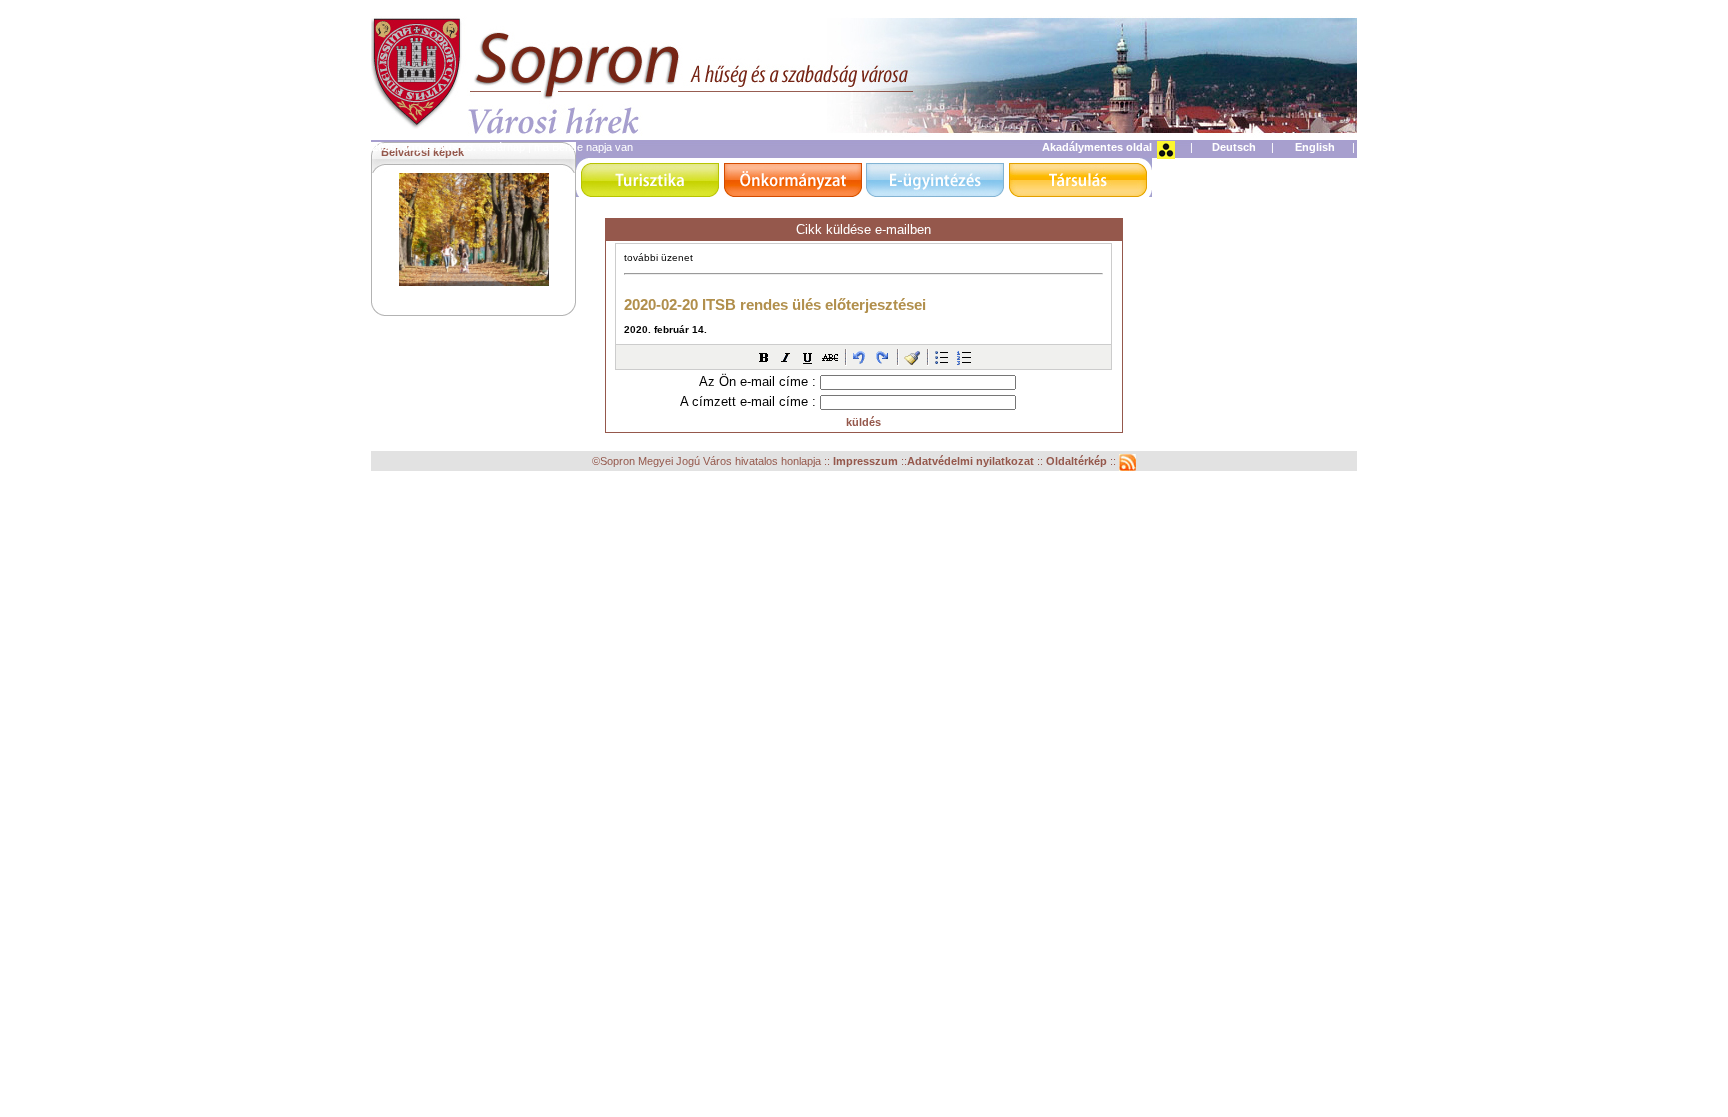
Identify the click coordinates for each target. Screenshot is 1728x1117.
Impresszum (867, 461)
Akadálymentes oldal (1097, 147)
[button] (764, 357)
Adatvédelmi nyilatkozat (970, 461)
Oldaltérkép (1078, 461)
